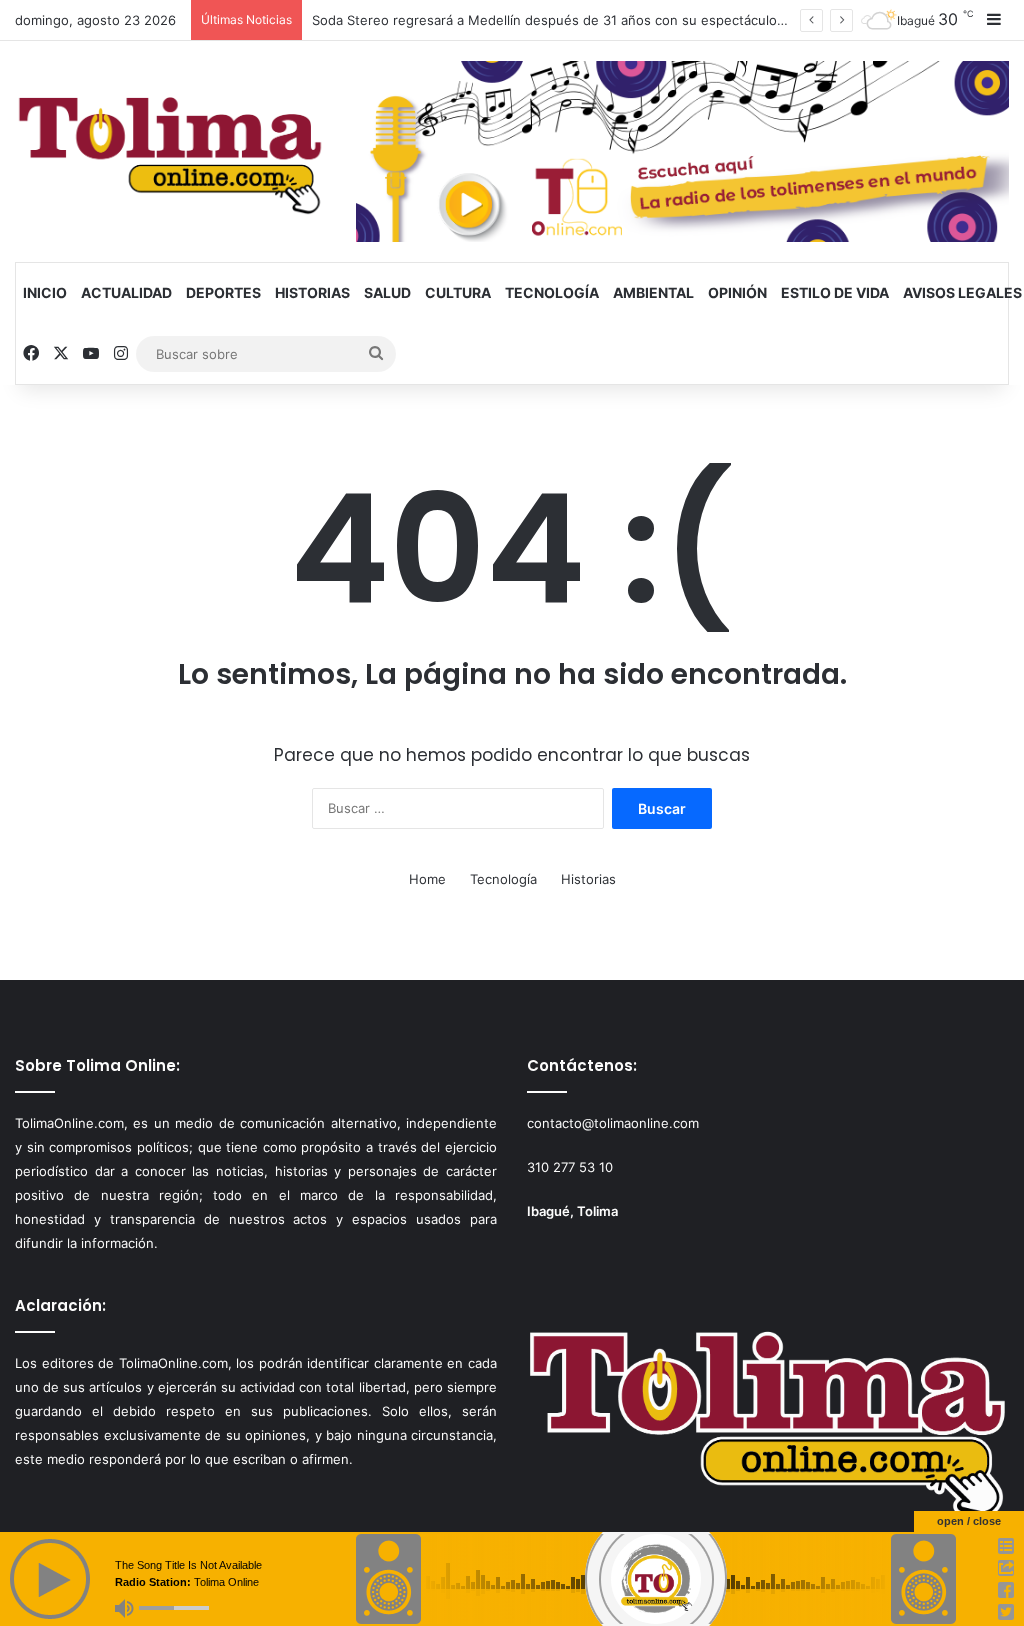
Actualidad (126, 292)
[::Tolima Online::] (170, 148)
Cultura (458, 292)
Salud (387, 292)
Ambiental (653, 292)
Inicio (45, 292)
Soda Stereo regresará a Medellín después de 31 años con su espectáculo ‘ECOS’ (566, 20)
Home (427, 879)
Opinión (737, 292)
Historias (312, 292)
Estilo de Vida (835, 292)
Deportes (223, 292)
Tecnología (552, 292)
